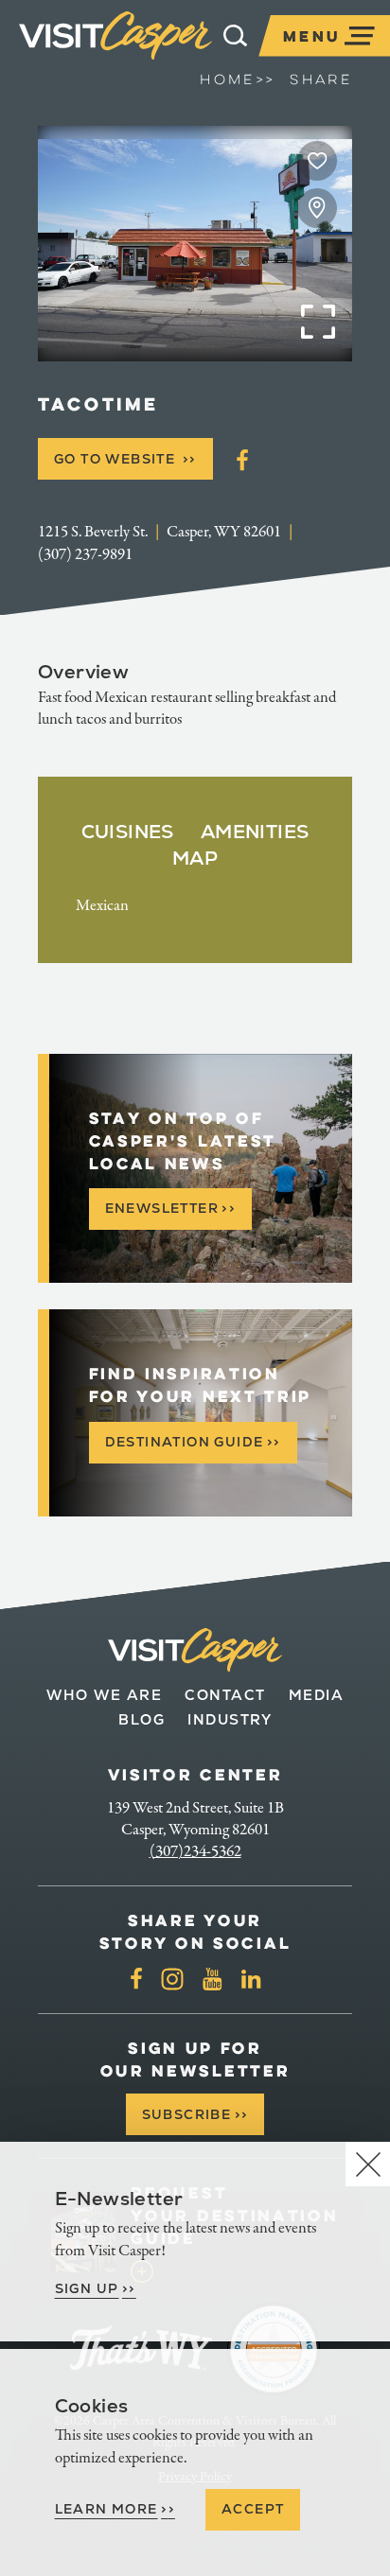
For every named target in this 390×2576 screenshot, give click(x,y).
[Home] (115, 35)
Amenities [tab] (255, 832)
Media (317, 1695)
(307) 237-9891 (85, 554)
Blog (142, 1719)
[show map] (317, 208)
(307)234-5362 (195, 1851)
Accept (253, 2509)
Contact (225, 1695)
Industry (230, 1719)
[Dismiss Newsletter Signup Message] (368, 2164)
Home (237, 79)
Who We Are (104, 1695)
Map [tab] (195, 858)
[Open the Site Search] (235, 36)
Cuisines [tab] (128, 832)
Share (321, 79)
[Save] (317, 161)
